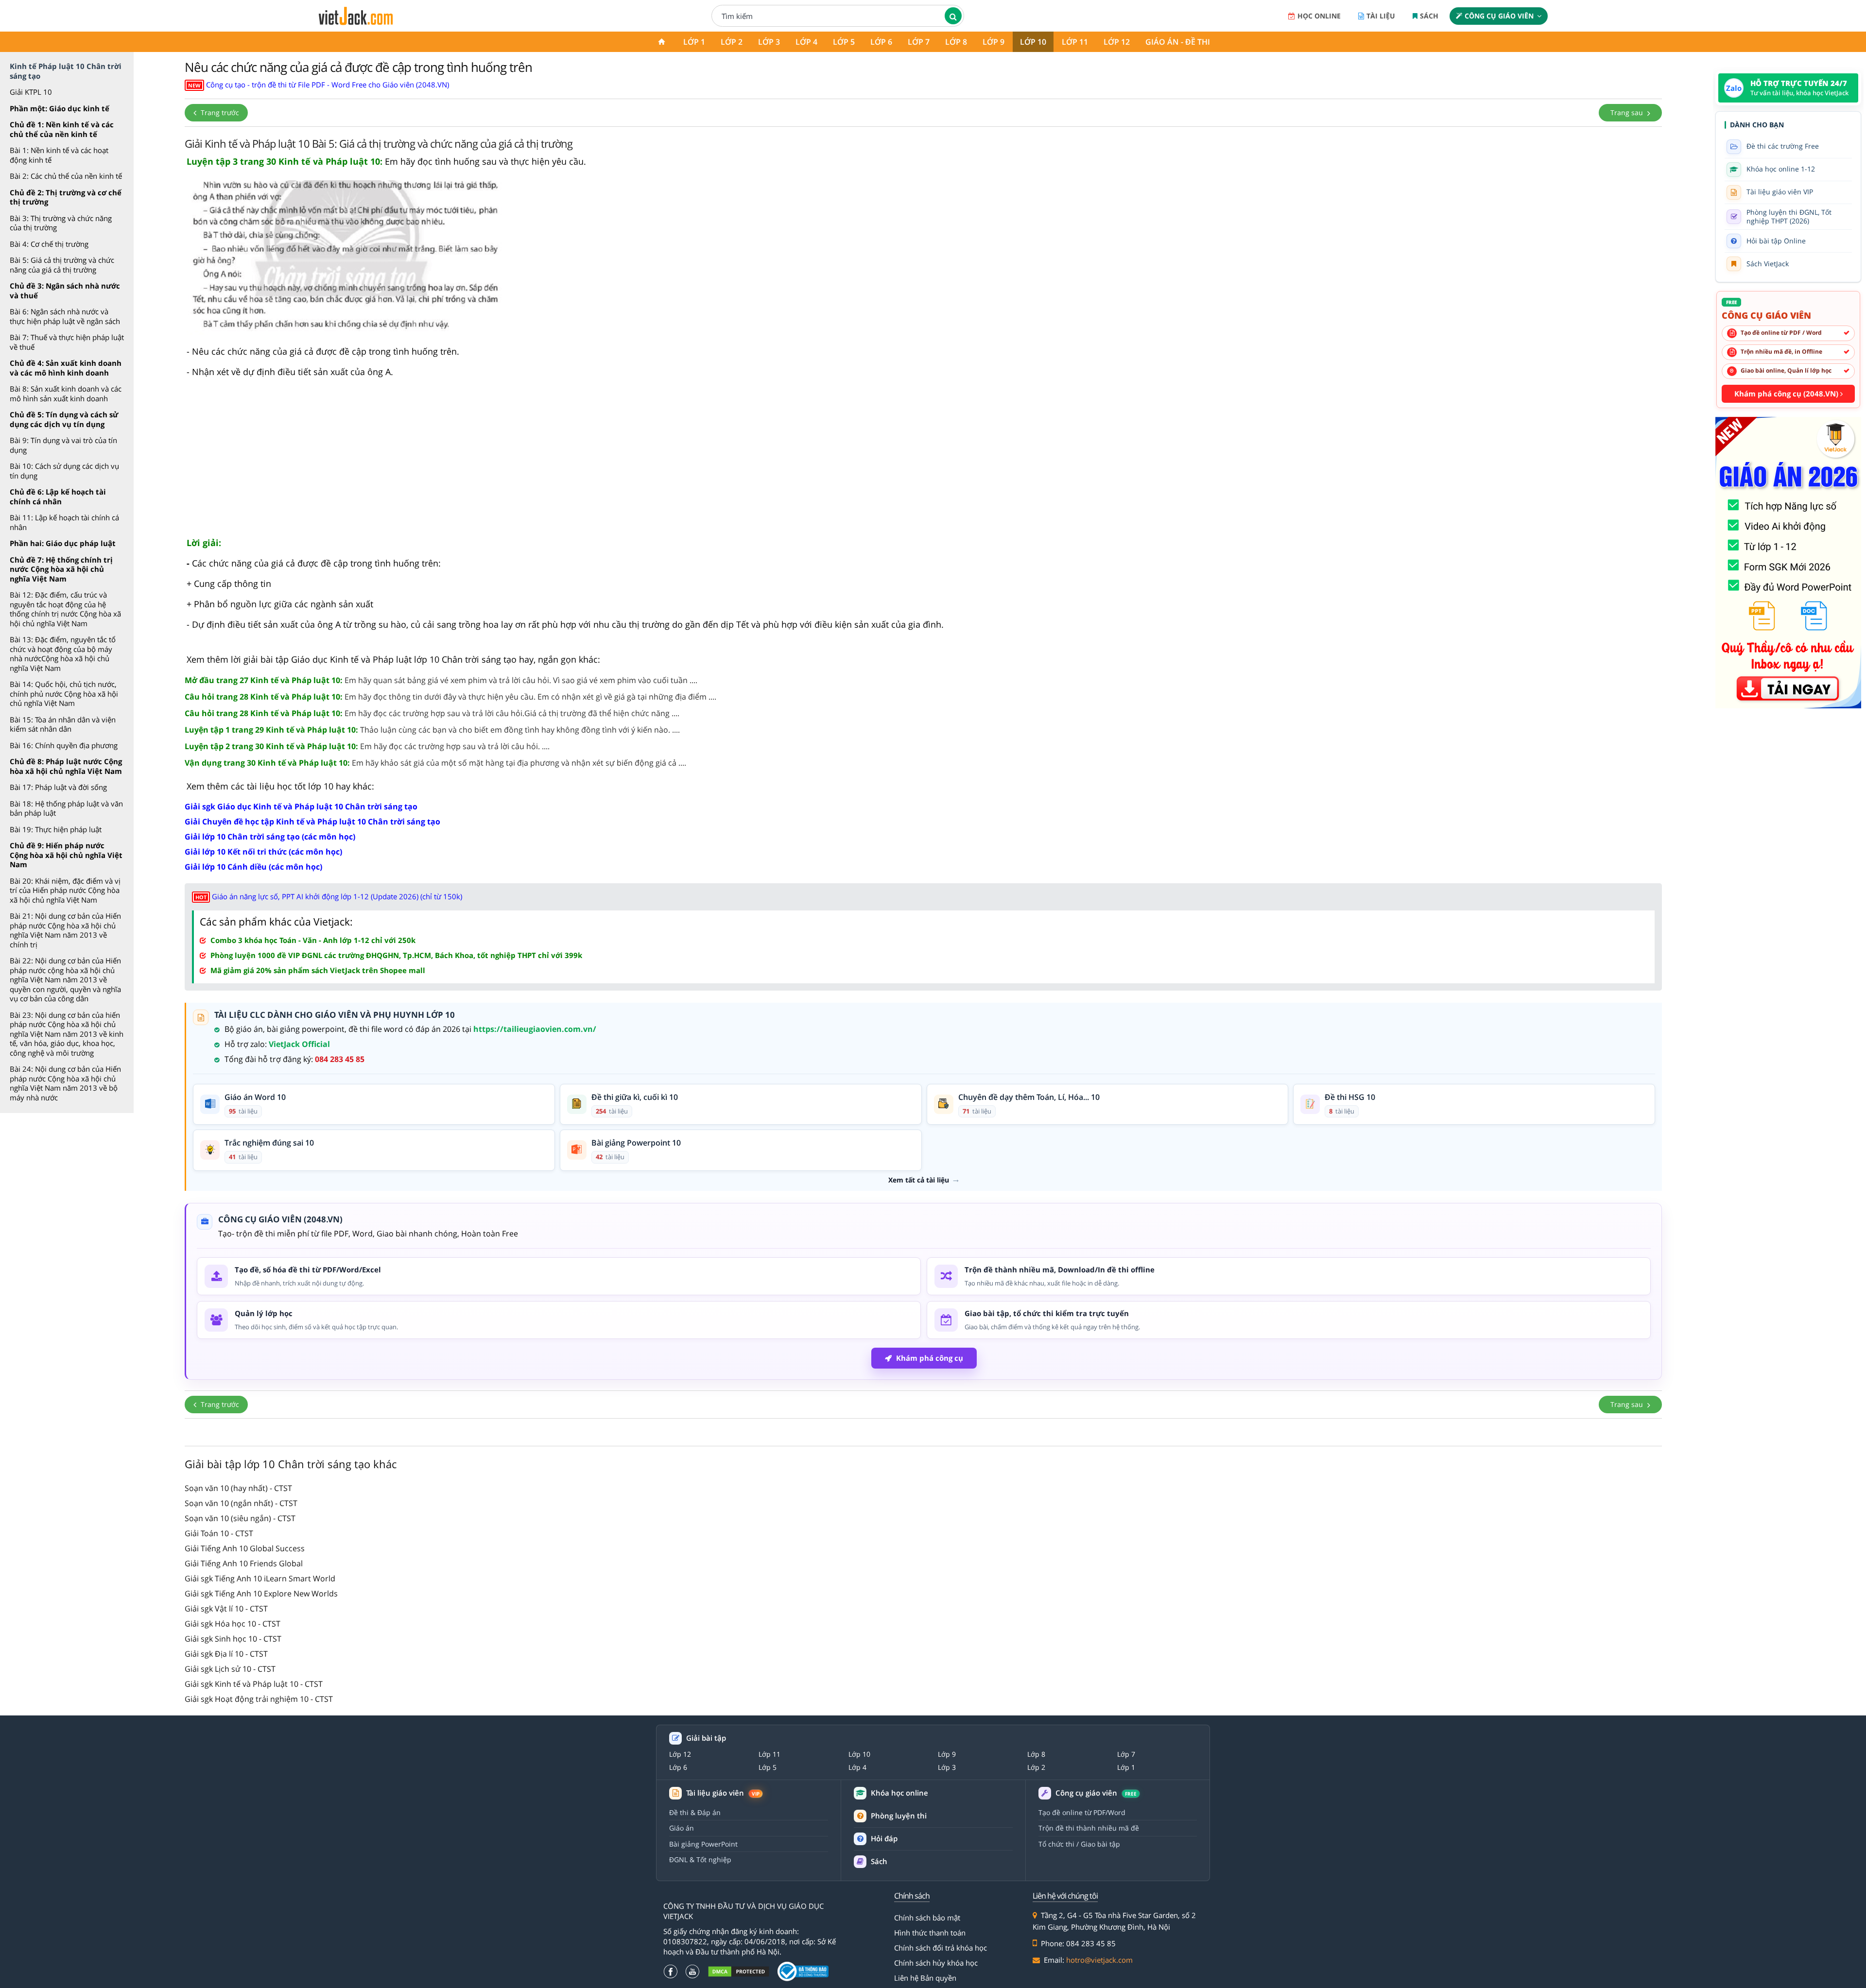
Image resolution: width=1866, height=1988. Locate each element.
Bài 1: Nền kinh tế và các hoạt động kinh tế (59, 155)
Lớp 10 (1033, 42)
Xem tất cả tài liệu (919, 1180)
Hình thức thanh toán (930, 1933)
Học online (1319, 16)
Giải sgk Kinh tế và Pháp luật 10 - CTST (254, 1684)
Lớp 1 (694, 42)
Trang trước (219, 112)
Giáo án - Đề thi (1178, 42)
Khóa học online (899, 1793)
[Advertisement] (923, 462)
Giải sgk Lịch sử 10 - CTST (230, 1669)
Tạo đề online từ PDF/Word (1082, 1812)
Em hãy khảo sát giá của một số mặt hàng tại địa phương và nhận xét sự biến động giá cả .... (435, 763)
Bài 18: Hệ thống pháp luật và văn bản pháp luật (66, 808)
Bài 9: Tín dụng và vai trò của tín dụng (63, 445)
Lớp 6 (881, 42)
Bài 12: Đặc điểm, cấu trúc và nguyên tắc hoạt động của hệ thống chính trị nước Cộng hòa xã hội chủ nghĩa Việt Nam (65, 609)
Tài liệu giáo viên (723, 1793)
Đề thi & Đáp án (695, 1812)
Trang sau (1628, 112)
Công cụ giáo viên (1499, 16)
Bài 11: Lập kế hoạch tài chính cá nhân (64, 522)
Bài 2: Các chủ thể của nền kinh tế (66, 176)
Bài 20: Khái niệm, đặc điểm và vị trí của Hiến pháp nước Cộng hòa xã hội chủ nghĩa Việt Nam (65, 890)
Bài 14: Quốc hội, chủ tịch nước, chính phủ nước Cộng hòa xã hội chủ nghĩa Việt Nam (64, 694)
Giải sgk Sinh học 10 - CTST (233, 1639)
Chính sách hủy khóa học (936, 1963)
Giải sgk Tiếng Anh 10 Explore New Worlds (261, 1594)
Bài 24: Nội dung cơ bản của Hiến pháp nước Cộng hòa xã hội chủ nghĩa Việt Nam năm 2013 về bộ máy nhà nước (65, 1083)
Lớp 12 (1117, 42)
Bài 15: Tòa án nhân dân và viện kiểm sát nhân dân (63, 724)
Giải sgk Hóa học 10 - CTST (233, 1624)
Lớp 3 (769, 42)
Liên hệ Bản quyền (925, 1978)
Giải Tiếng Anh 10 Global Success (245, 1548)
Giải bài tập (706, 1738)
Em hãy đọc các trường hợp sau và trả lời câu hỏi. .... (367, 746)
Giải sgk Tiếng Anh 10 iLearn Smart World (260, 1578)
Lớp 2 (732, 42)
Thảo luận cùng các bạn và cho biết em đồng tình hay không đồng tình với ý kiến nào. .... (432, 730)
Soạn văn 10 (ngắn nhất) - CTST (241, 1503)
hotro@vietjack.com (1099, 1960)
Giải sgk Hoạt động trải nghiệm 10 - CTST (259, 1699)
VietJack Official (299, 1044)
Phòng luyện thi (899, 1816)
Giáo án (682, 1828)
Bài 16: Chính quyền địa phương (64, 745)
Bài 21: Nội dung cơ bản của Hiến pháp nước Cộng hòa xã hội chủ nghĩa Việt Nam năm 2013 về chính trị (65, 930)
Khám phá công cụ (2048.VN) (1787, 394)
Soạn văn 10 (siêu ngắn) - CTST (240, 1518)
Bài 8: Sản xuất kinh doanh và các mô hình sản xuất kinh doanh (66, 394)
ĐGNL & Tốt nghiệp (700, 1859)
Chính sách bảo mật (927, 1918)
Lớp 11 (1075, 42)
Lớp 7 (919, 42)
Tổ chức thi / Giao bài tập (1079, 1844)
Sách (1429, 16)
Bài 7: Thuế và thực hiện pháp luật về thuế (67, 342)
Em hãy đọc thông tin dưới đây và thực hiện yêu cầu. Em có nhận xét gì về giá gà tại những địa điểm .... (450, 697)
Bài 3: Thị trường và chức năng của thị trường (61, 223)
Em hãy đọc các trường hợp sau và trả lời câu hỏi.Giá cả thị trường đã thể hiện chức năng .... (432, 713)
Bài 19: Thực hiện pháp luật (56, 829)
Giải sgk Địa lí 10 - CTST (226, 1654)
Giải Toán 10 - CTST (219, 1533)
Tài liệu (1381, 16)
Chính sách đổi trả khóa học (941, 1948)
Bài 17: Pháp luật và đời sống (58, 787)
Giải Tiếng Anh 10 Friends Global (244, 1563)
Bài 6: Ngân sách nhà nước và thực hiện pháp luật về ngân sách (65, 316)
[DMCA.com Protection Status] (739, 1971)
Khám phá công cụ (930, 1358)
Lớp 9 (993, 42)
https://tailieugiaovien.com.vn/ (535, 1029)
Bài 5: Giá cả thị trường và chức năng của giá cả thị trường (62, 265)
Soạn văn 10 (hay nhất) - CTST (238, 1488)
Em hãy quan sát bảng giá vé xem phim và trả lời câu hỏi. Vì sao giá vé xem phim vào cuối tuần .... (441, 680)
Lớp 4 (806, 42)
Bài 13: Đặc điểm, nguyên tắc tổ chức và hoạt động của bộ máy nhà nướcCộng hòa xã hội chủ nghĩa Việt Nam (63, 654)
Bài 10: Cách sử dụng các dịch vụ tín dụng (64, 471)
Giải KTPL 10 (31, 92)
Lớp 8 (956, 42)
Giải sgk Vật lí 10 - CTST (226, 1609)
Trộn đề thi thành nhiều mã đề (1089, 1828)
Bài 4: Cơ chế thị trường (49, 244)
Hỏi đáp (884, 1838)
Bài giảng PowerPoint (703, 1844)
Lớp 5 (844, 42)
